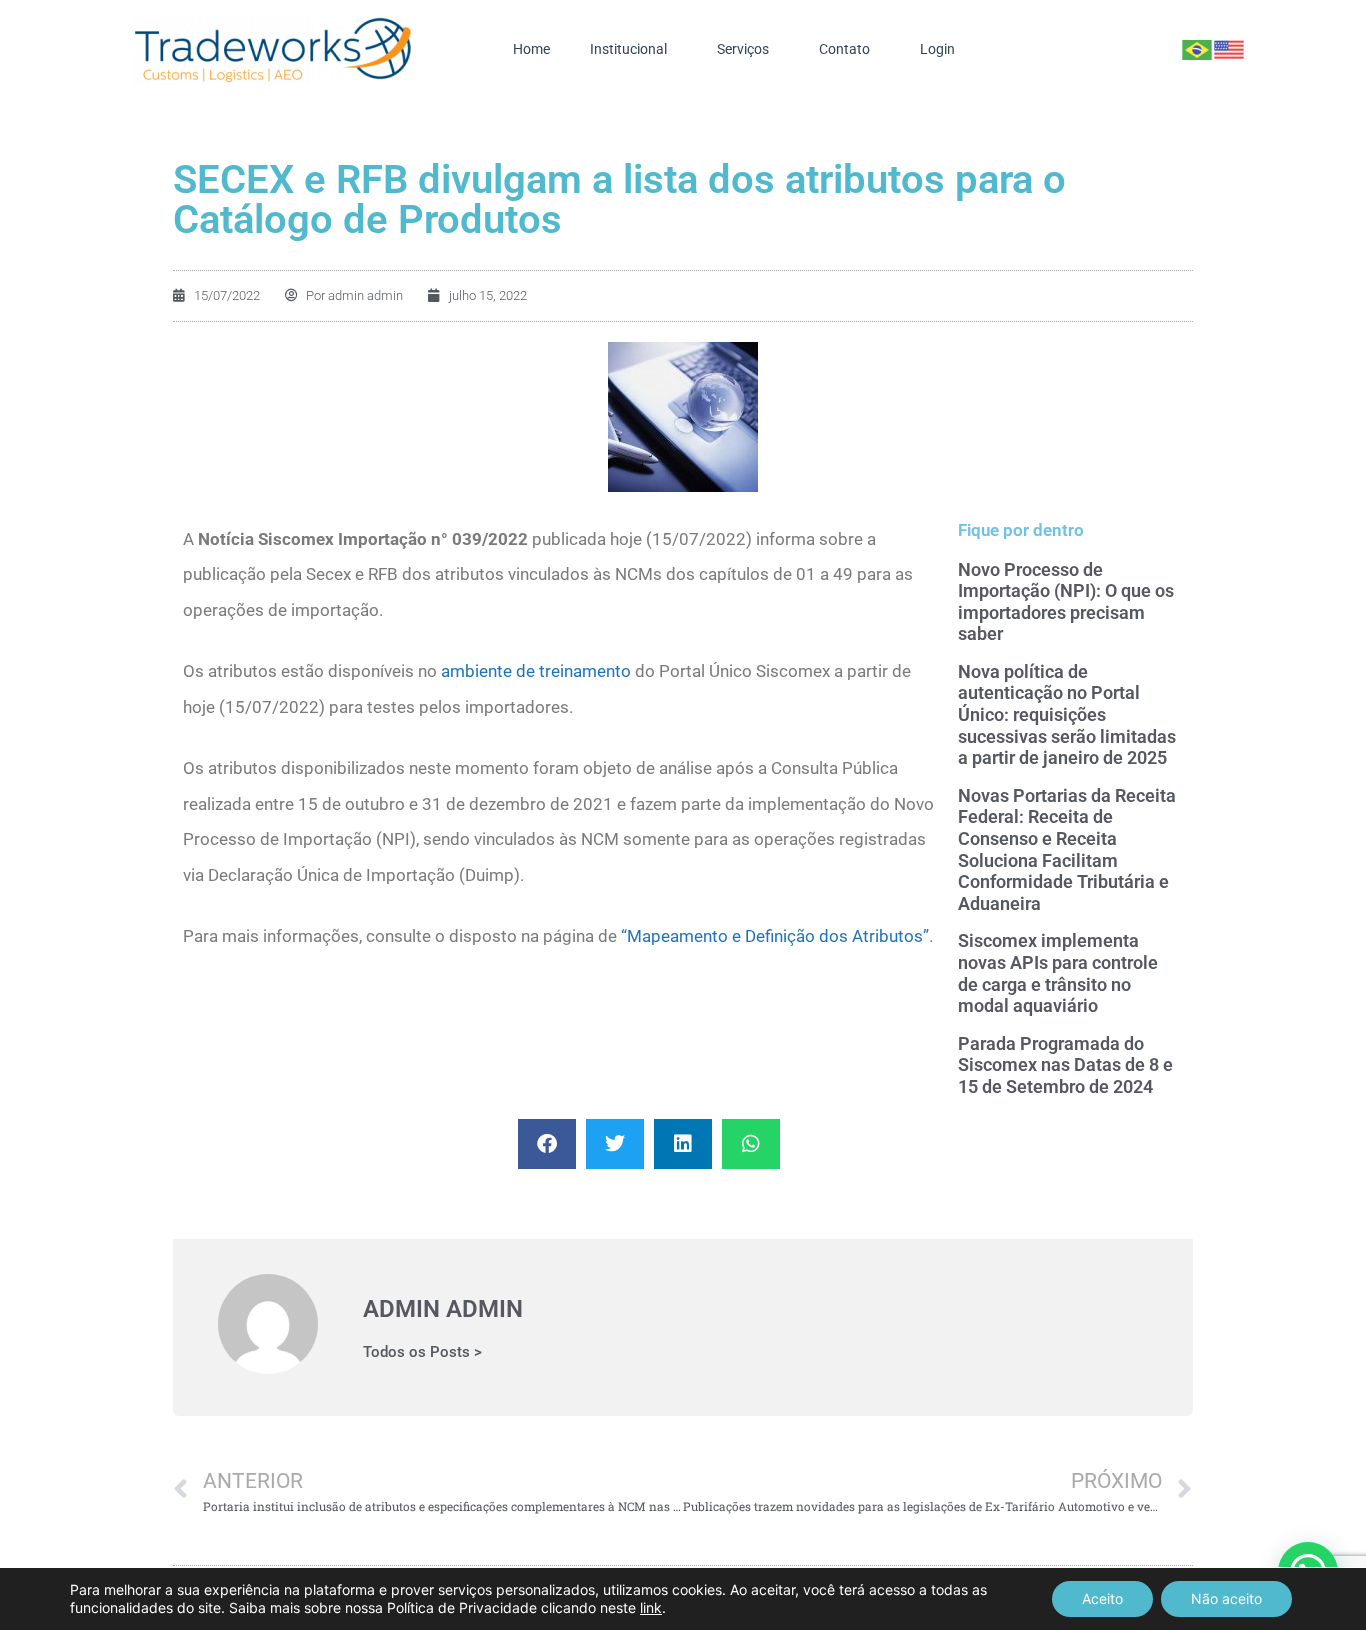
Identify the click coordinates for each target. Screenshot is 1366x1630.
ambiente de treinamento (536, 671)
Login (937, 49)
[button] (547, 1144)
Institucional (628, 49)
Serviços (743, 49)
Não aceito (1226, 1598)
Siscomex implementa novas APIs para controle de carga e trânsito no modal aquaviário (1058, 973)
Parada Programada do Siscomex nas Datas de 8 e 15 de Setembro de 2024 (1065, 1065)
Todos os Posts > (422, 1352)
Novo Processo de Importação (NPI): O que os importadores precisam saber (1066, 602)
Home (531, 49)
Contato (844, 49)
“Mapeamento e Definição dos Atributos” (775, 936)
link (651, 1607)
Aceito (1102, 1598)
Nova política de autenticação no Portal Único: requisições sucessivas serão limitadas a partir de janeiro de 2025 (1067, 714)
